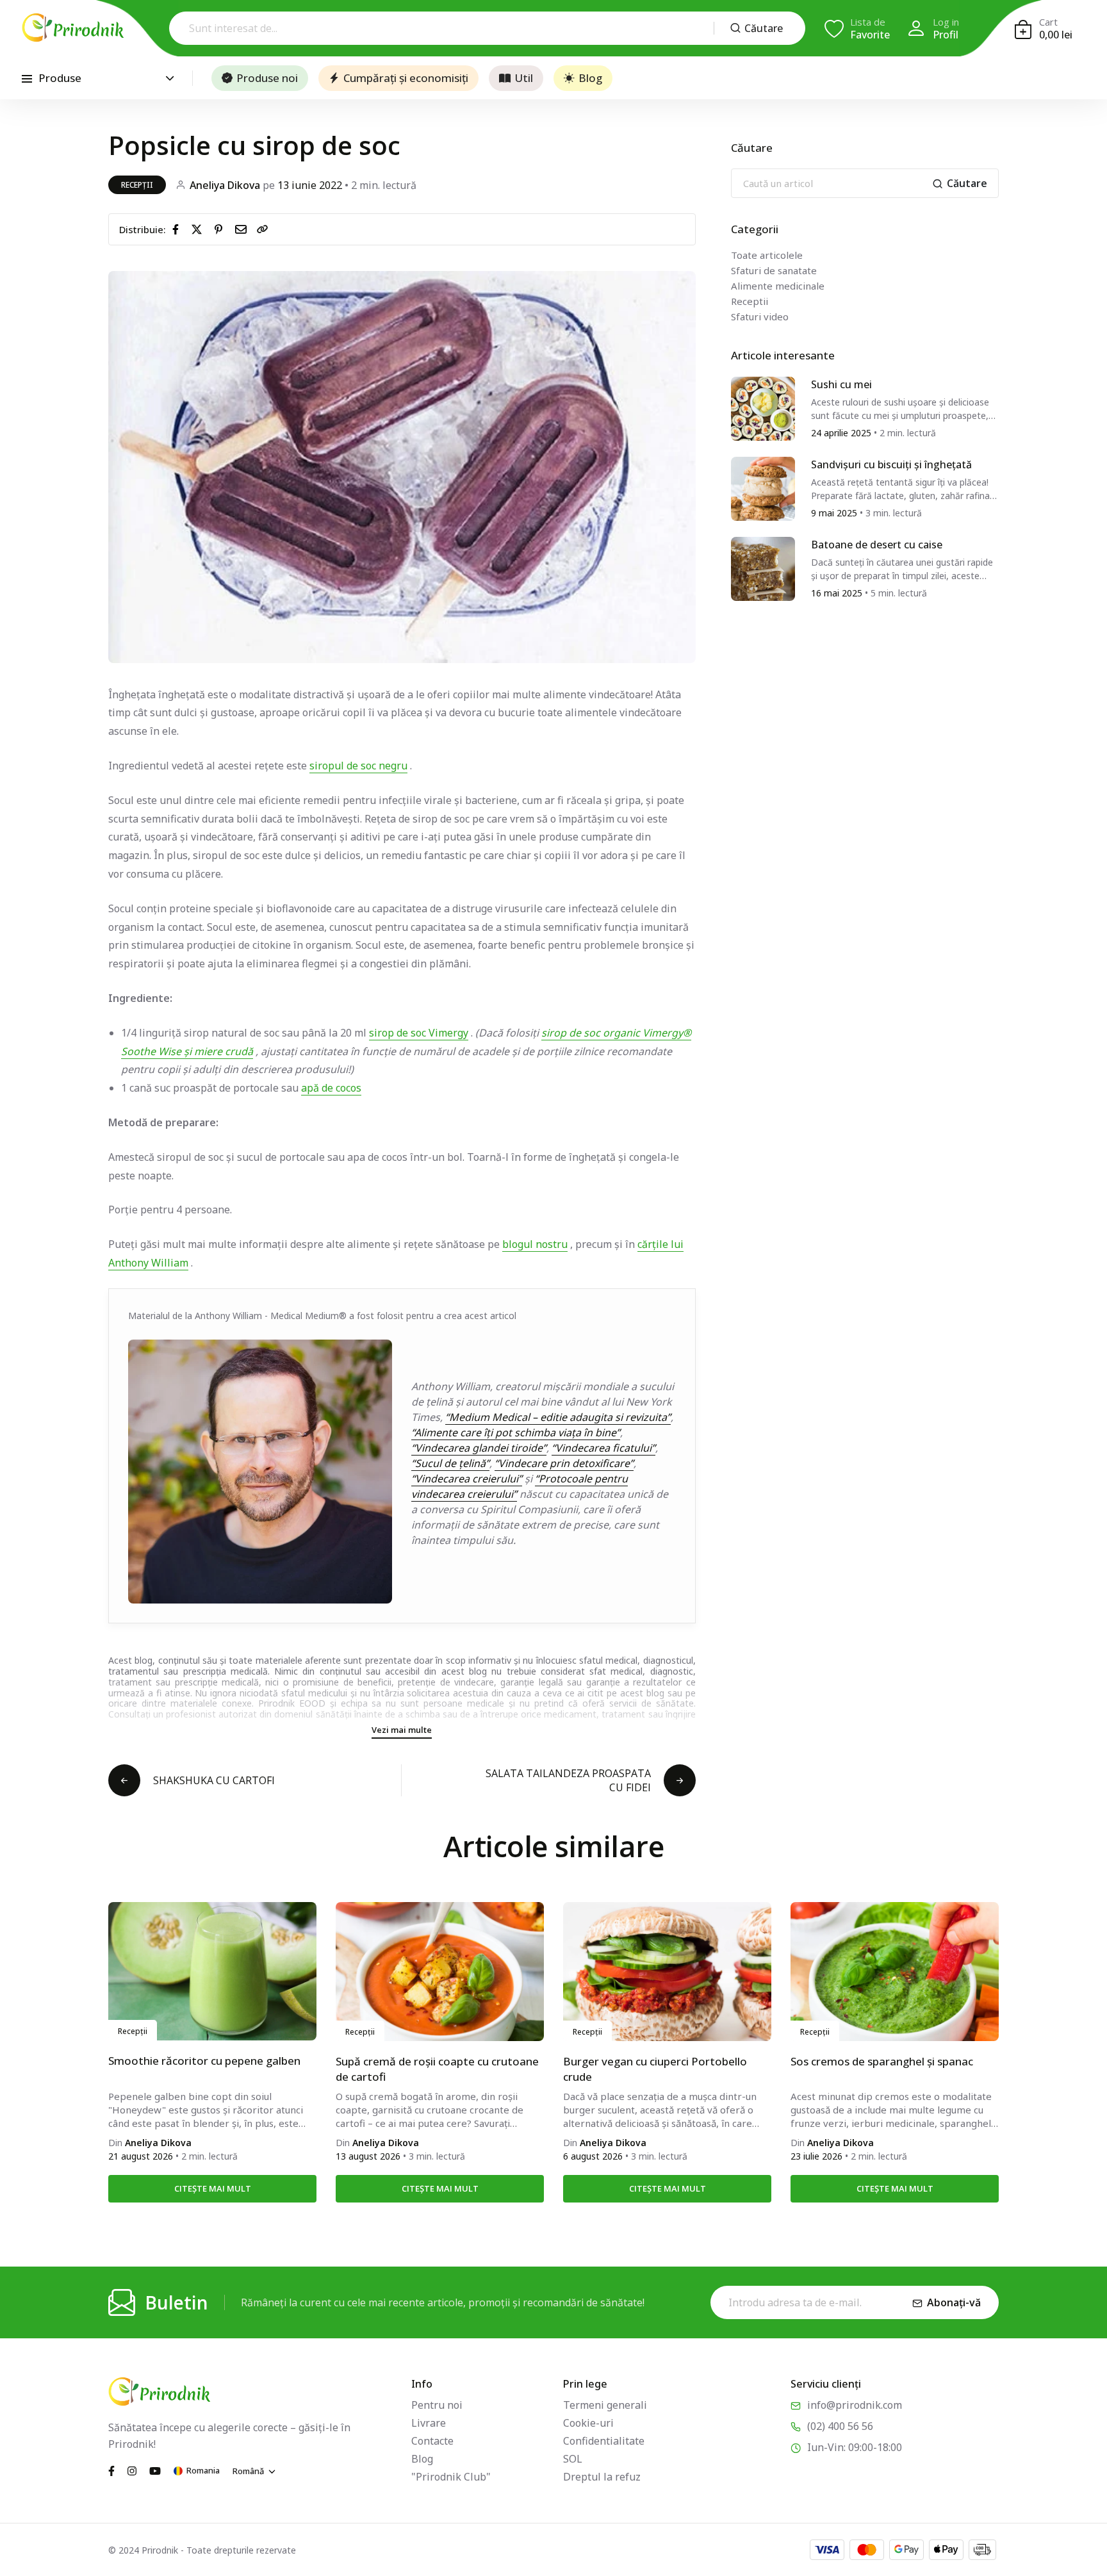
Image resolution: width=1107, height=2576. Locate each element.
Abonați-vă (954, 2302)
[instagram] (132, 2470)
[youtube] (155, 2470)
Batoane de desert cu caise (877, 545)
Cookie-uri (588, 2423)
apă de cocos (331, 1088)
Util (524, 78)
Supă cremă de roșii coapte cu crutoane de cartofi (437, 2069)
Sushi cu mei (841, 384)
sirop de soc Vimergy (419, 1033)
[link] (263, 229)
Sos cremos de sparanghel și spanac (882, 2061)
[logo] (73, 28)
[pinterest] (221, 229)
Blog (590, 78)
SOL (573, 2459)
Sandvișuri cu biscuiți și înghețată (891, 464)
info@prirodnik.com (855, 2405)
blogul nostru (535, 1244)
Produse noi (267, 78)
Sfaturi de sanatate (774, 270)
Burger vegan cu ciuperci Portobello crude (655, 2069)
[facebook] (178, 229)
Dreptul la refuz (602, 2477)
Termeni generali (605, 2405)
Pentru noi (437, 2405)
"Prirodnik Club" (451, 2477)
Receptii (750, 301)
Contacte (432, 2441)
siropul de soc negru (358, 766)
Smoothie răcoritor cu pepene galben (204, 2061)
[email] (243, 229)
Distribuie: (143, 229)
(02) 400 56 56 (840, 2426)
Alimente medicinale (778, 286)
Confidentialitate (604, 2441)
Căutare (764, 28)
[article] (763, 407)
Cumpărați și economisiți (406, 78)
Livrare (429, 2423)
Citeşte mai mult (213, 2188)
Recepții (137, 185)
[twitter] (199, 229)
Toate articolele (767, 255)
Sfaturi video (760, 316)
